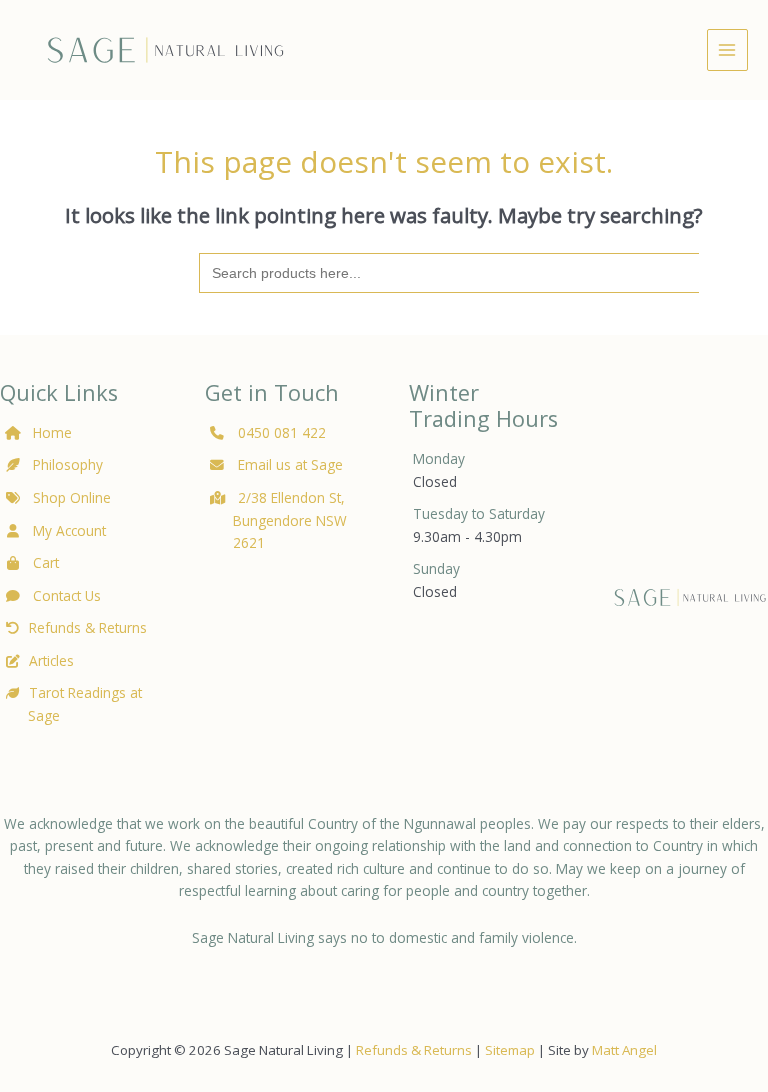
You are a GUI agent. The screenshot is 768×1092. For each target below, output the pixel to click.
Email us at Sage (288, 464)
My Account (67, 530)
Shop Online (70, 497)
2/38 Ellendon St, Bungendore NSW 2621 (290, 520)
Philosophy (68, 464)
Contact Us (65, 595)
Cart (44, 562)
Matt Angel (624, 1050)
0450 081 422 (282, 432)
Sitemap (510, 1050)
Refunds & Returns (88, 627)
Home (52, 432)
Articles (51, 660)
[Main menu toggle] (727, 49)
